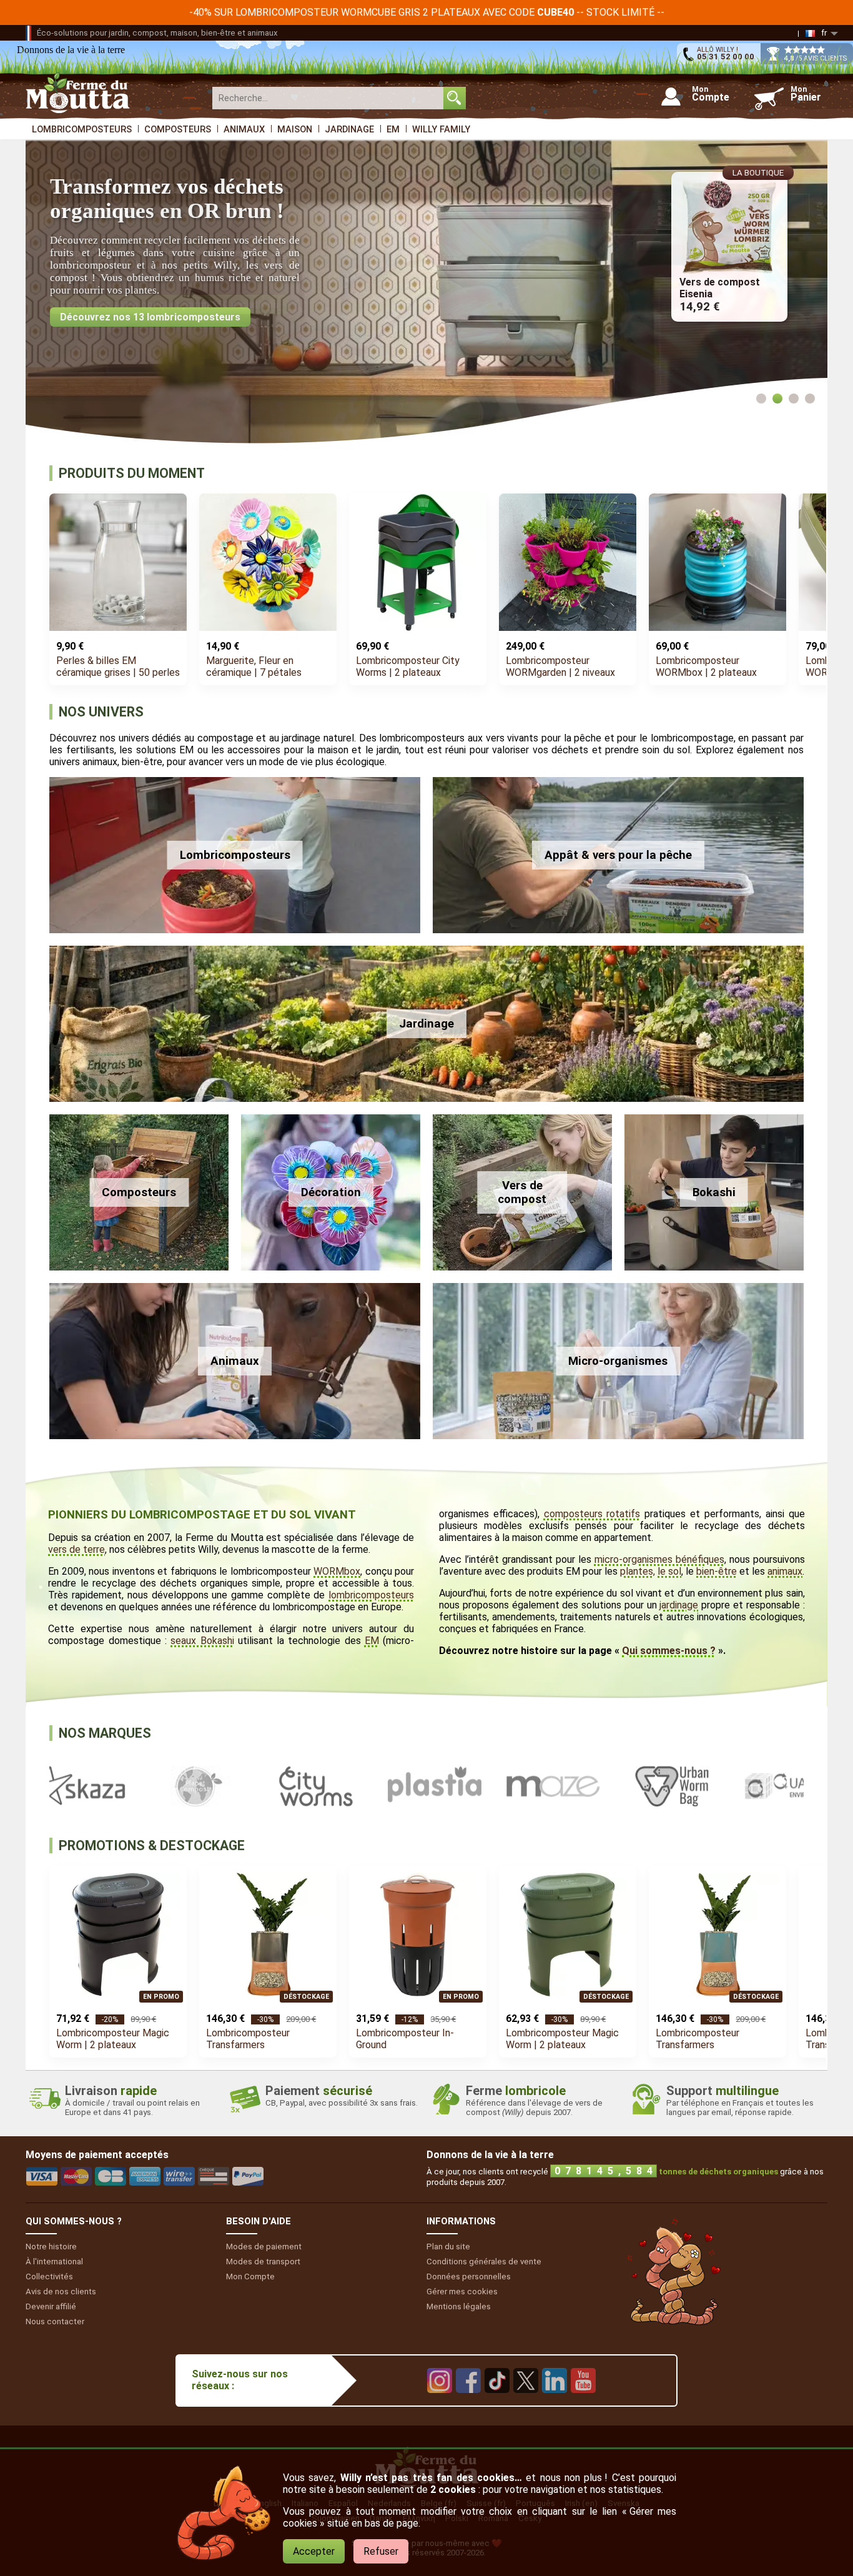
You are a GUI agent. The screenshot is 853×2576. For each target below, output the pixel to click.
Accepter (314, 2551)
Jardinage (349, 129)
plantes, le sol (651, 1571)
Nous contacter (55, 2321)
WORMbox (337, 1571)
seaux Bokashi (202, 1641)
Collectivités (49, 2276)
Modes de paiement (264, 2247)
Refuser (381, 2551)
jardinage (679, 1605)
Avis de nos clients (61, 2291)
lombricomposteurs (371, 1595)
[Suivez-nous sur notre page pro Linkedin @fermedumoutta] (555, 2402)
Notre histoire (51, 2247)
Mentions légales (459, 2306)
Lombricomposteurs (82, 129)
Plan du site (448, 2247)
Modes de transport (263, 2261)
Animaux (244, 129)
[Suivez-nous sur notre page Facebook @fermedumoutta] (468, 2402)
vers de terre (76, 1549)
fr (824, 33)
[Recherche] (455, 98)
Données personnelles (469, 2276)
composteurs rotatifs (592, 1514)
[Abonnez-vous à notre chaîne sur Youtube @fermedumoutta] (583, 2402)
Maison (295, 129)
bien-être (717, 1571)
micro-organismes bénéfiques (659, 1559)
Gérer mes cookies (462, 2291)
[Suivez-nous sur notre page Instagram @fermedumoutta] (440, 2402)
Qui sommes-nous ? (669, 1651)
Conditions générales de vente (484, 2261)
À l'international (54, 2261)
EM (393, 129)
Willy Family (441, 129)
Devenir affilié (51, 2306)
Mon (250, 2276)
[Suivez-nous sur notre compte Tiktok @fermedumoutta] (497, 2402)
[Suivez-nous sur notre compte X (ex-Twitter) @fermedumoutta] (526, 2402)
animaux (785, 1571)
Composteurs (178, 129)
